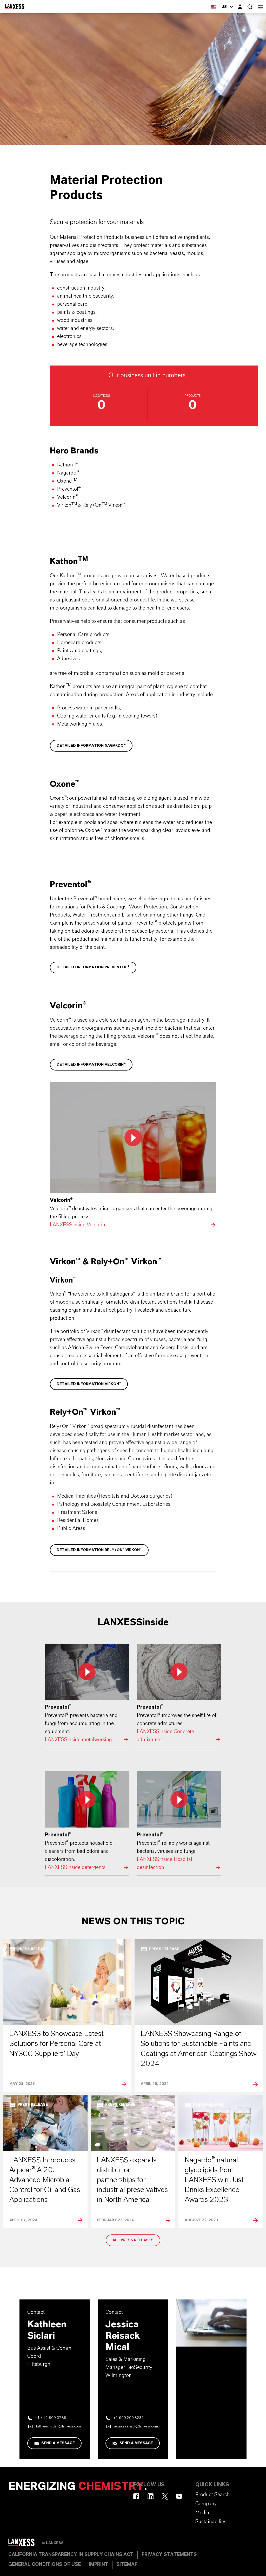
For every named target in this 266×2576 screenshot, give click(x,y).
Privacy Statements (169, 2555)
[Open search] (250, 7)
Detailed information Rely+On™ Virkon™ (99, 1550)
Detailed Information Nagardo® (91, 746)
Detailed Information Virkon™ (89, 1384)
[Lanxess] (25, 2544)
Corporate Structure (58, 156)
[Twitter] (165, 2496)
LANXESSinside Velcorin (133, 1156)
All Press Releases (133, 2240)
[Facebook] (136, 2496)
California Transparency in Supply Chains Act (71, 2555)
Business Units (106, 156)
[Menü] (260, 7)
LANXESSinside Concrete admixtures (179, 1694)
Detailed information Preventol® (93, 967)
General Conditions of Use (45, 2565)
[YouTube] (179, 2496)
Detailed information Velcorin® (91, 1065)
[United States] (213, 7)
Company (17, 156)
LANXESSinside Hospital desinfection (179, 1821)
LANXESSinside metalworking (87, 1694)
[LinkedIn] (151, 2496)
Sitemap (127, 2565)
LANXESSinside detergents (87, 1821)
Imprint (99, 2565)
